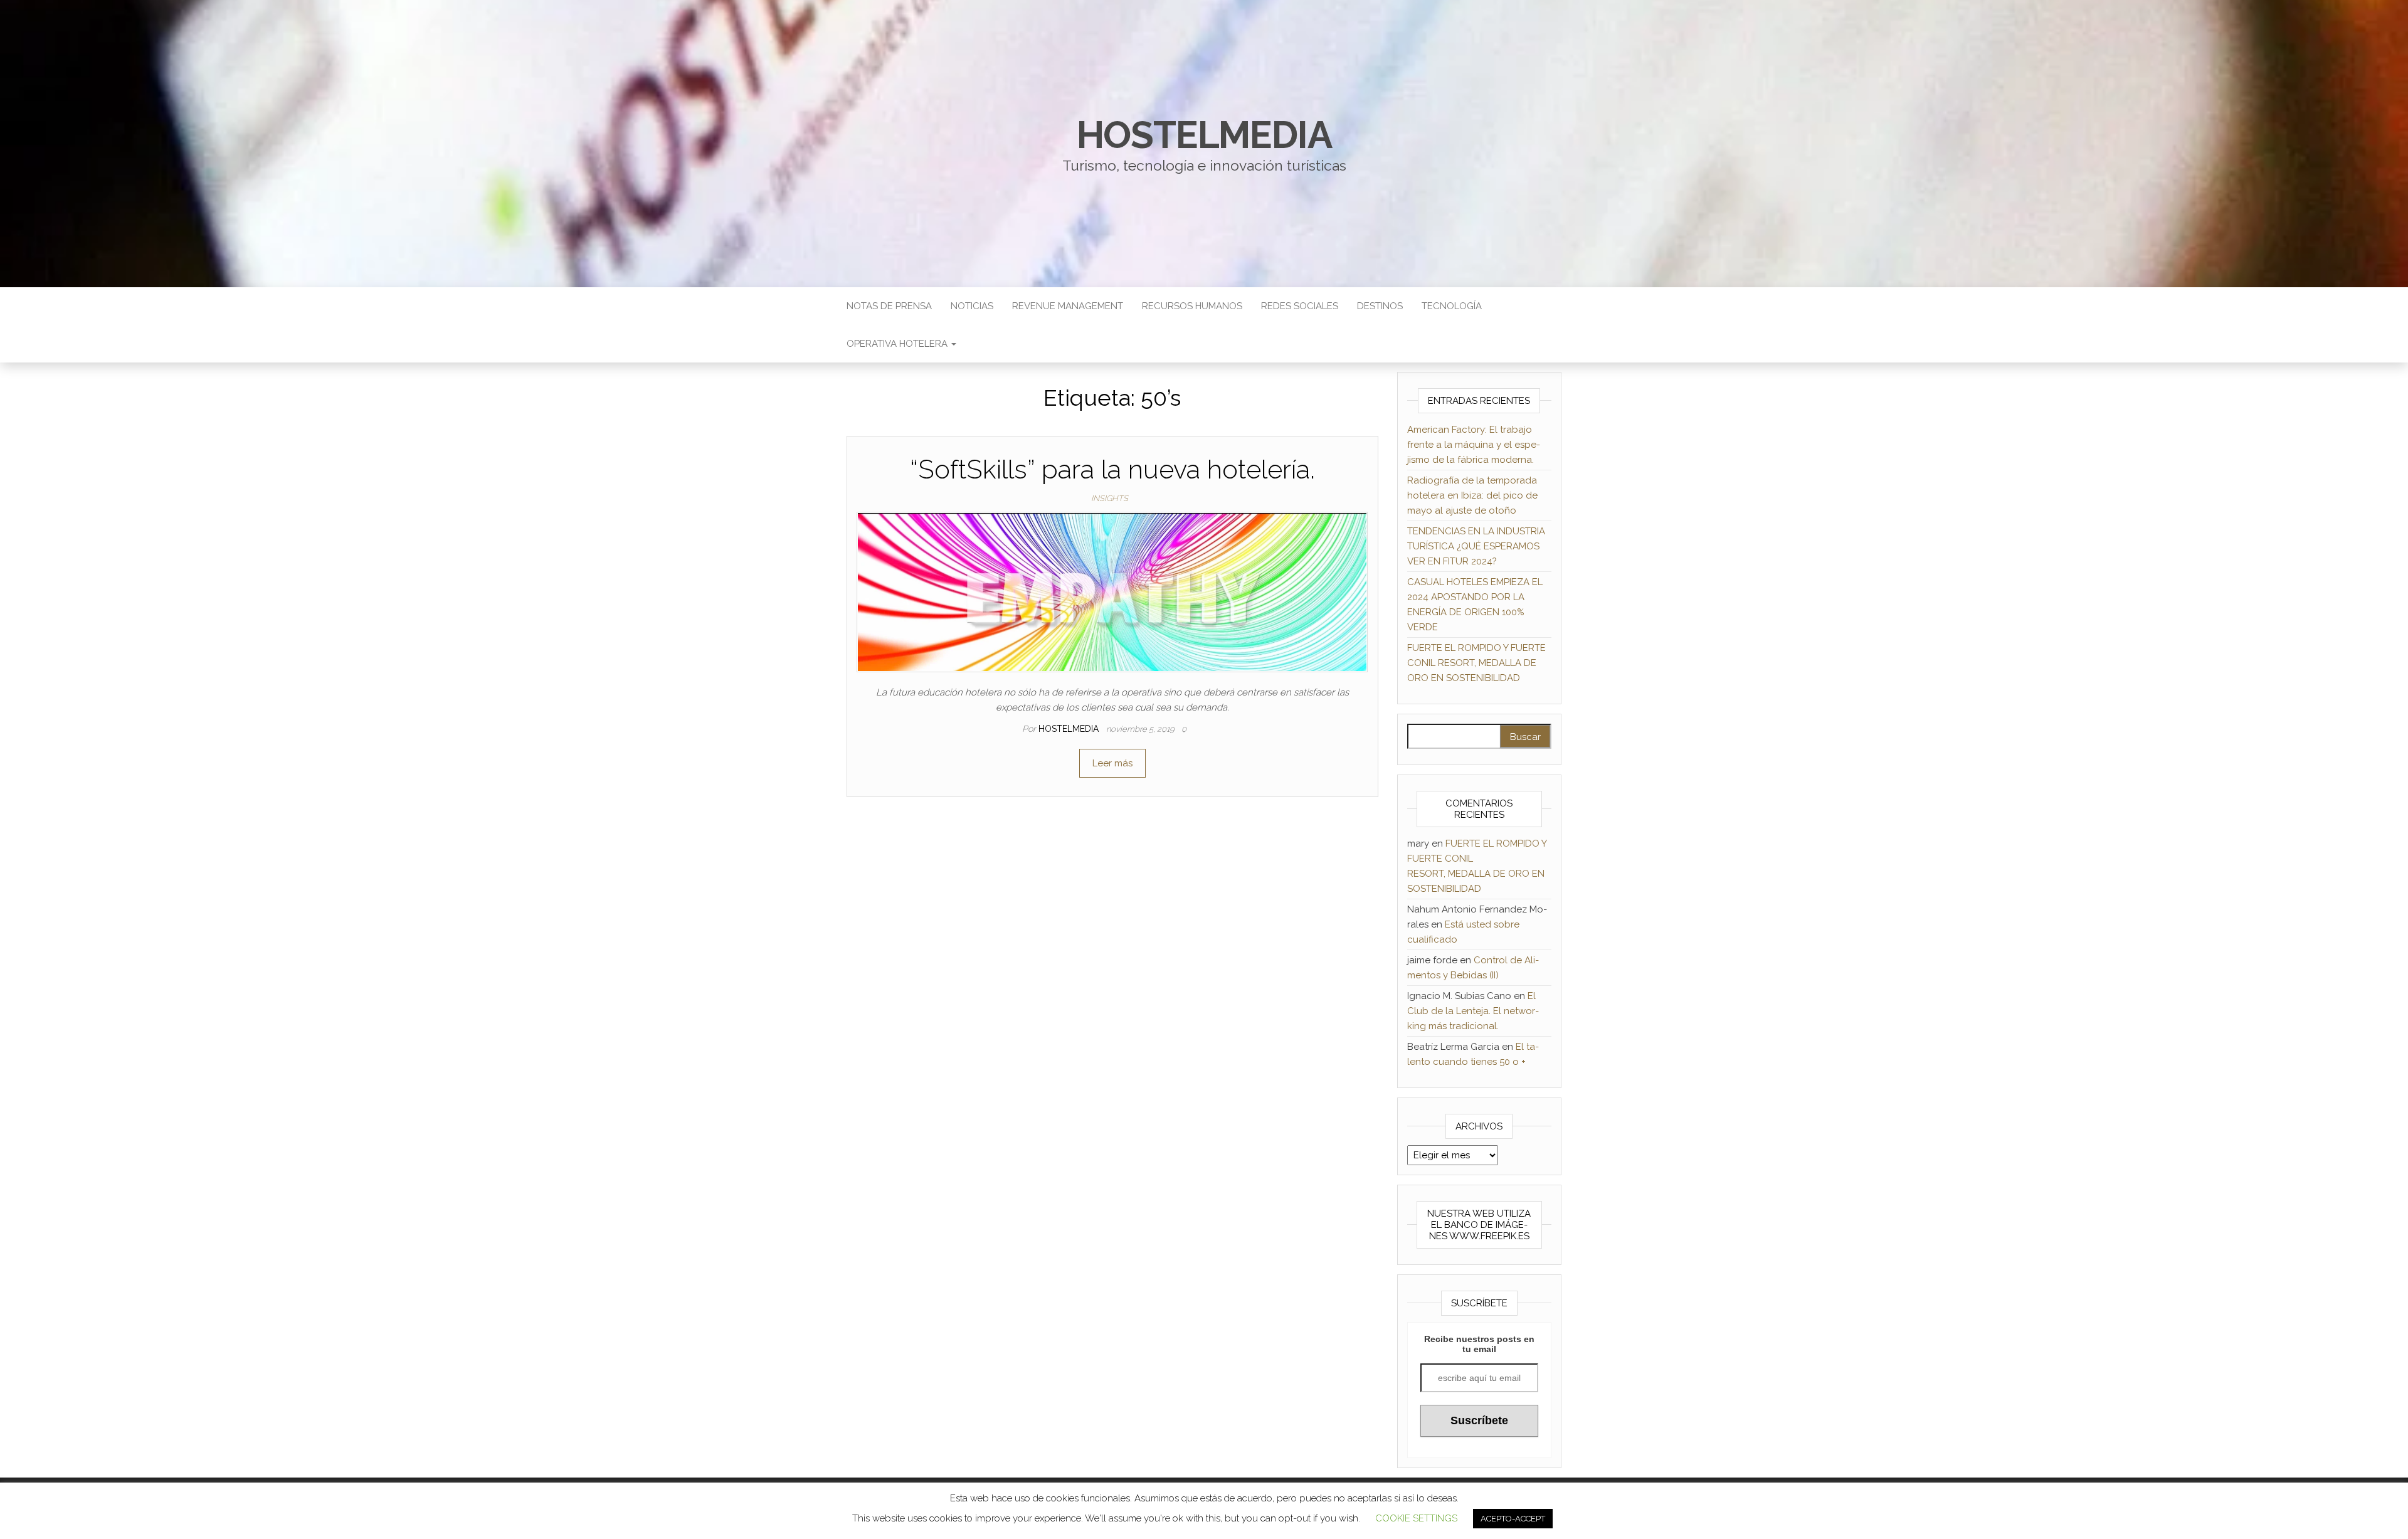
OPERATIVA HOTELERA (898, 344)
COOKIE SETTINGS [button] (1416, 1518)
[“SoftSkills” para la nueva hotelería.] (1112, 591)
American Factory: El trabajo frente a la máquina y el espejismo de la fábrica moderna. (1474, 445)
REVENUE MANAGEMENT (1068, 306)
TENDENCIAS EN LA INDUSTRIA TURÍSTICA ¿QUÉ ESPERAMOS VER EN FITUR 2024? (1476, 546)
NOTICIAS (972, 306)
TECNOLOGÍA (1452, 306)
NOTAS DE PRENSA (889, 306)
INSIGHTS (1110, 498)
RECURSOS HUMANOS (1192, 306)
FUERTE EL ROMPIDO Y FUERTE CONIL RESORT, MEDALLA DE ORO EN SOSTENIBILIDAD (1476, 663)
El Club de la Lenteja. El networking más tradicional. (1473, 1011)
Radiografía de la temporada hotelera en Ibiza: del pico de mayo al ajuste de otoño (1472, 495)
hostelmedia (1204, 135)
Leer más (1112, 763)
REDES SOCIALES (1300, 306)
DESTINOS (1380, 306)
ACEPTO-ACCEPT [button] (1513, 1519)
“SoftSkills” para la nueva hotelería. (1112, 469)
